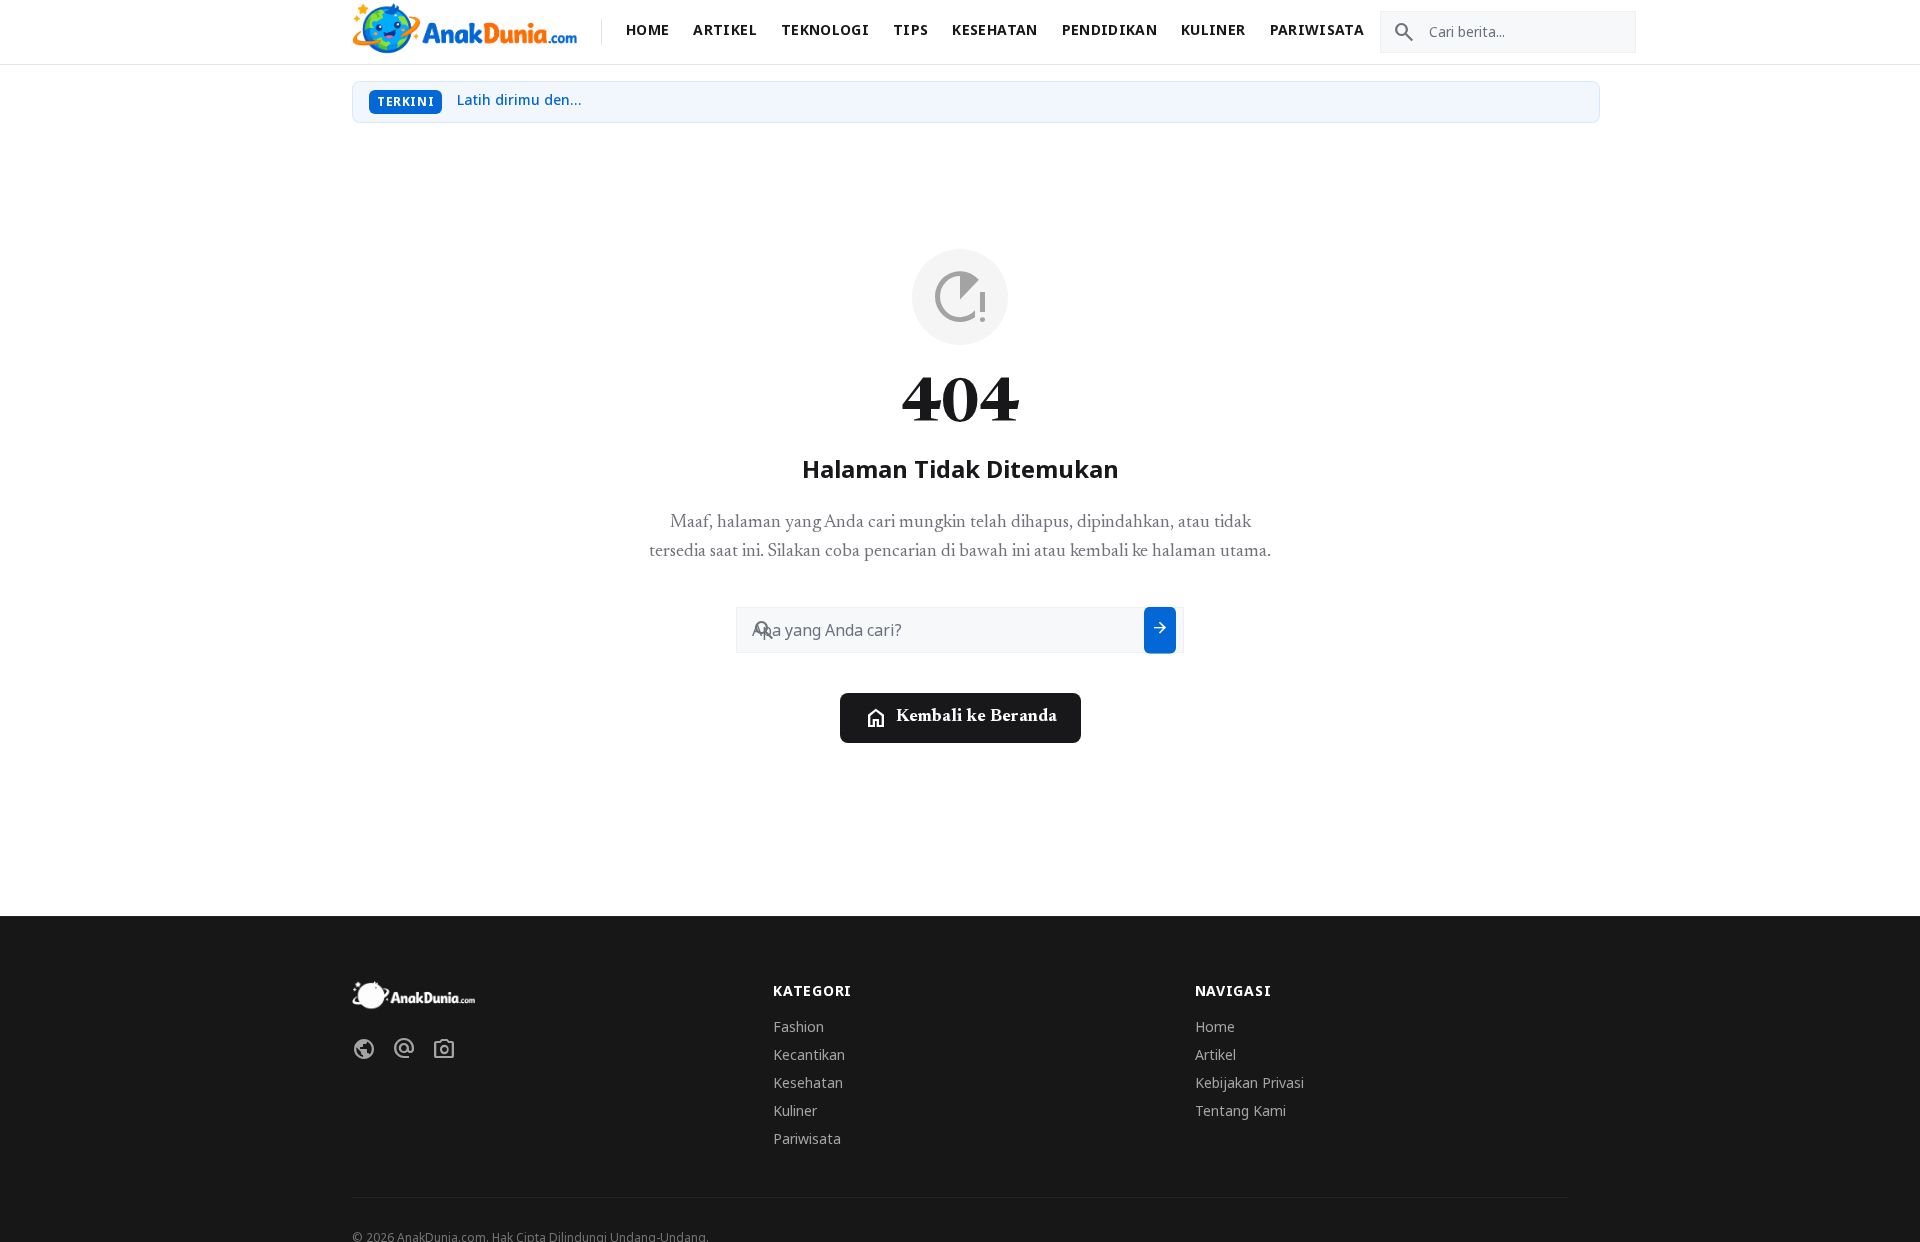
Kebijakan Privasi (1249, 1082)
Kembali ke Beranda (960, 718)
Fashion (798, 1026)
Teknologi (825, 29)
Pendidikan (1110, 29)
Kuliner (1213, 29)
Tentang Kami (1240, 1110)
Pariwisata (1317, 29)
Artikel (724, 29)
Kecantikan (809, 1054)
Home (647, 29)
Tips (910, 29)
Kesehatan (994, 29)
